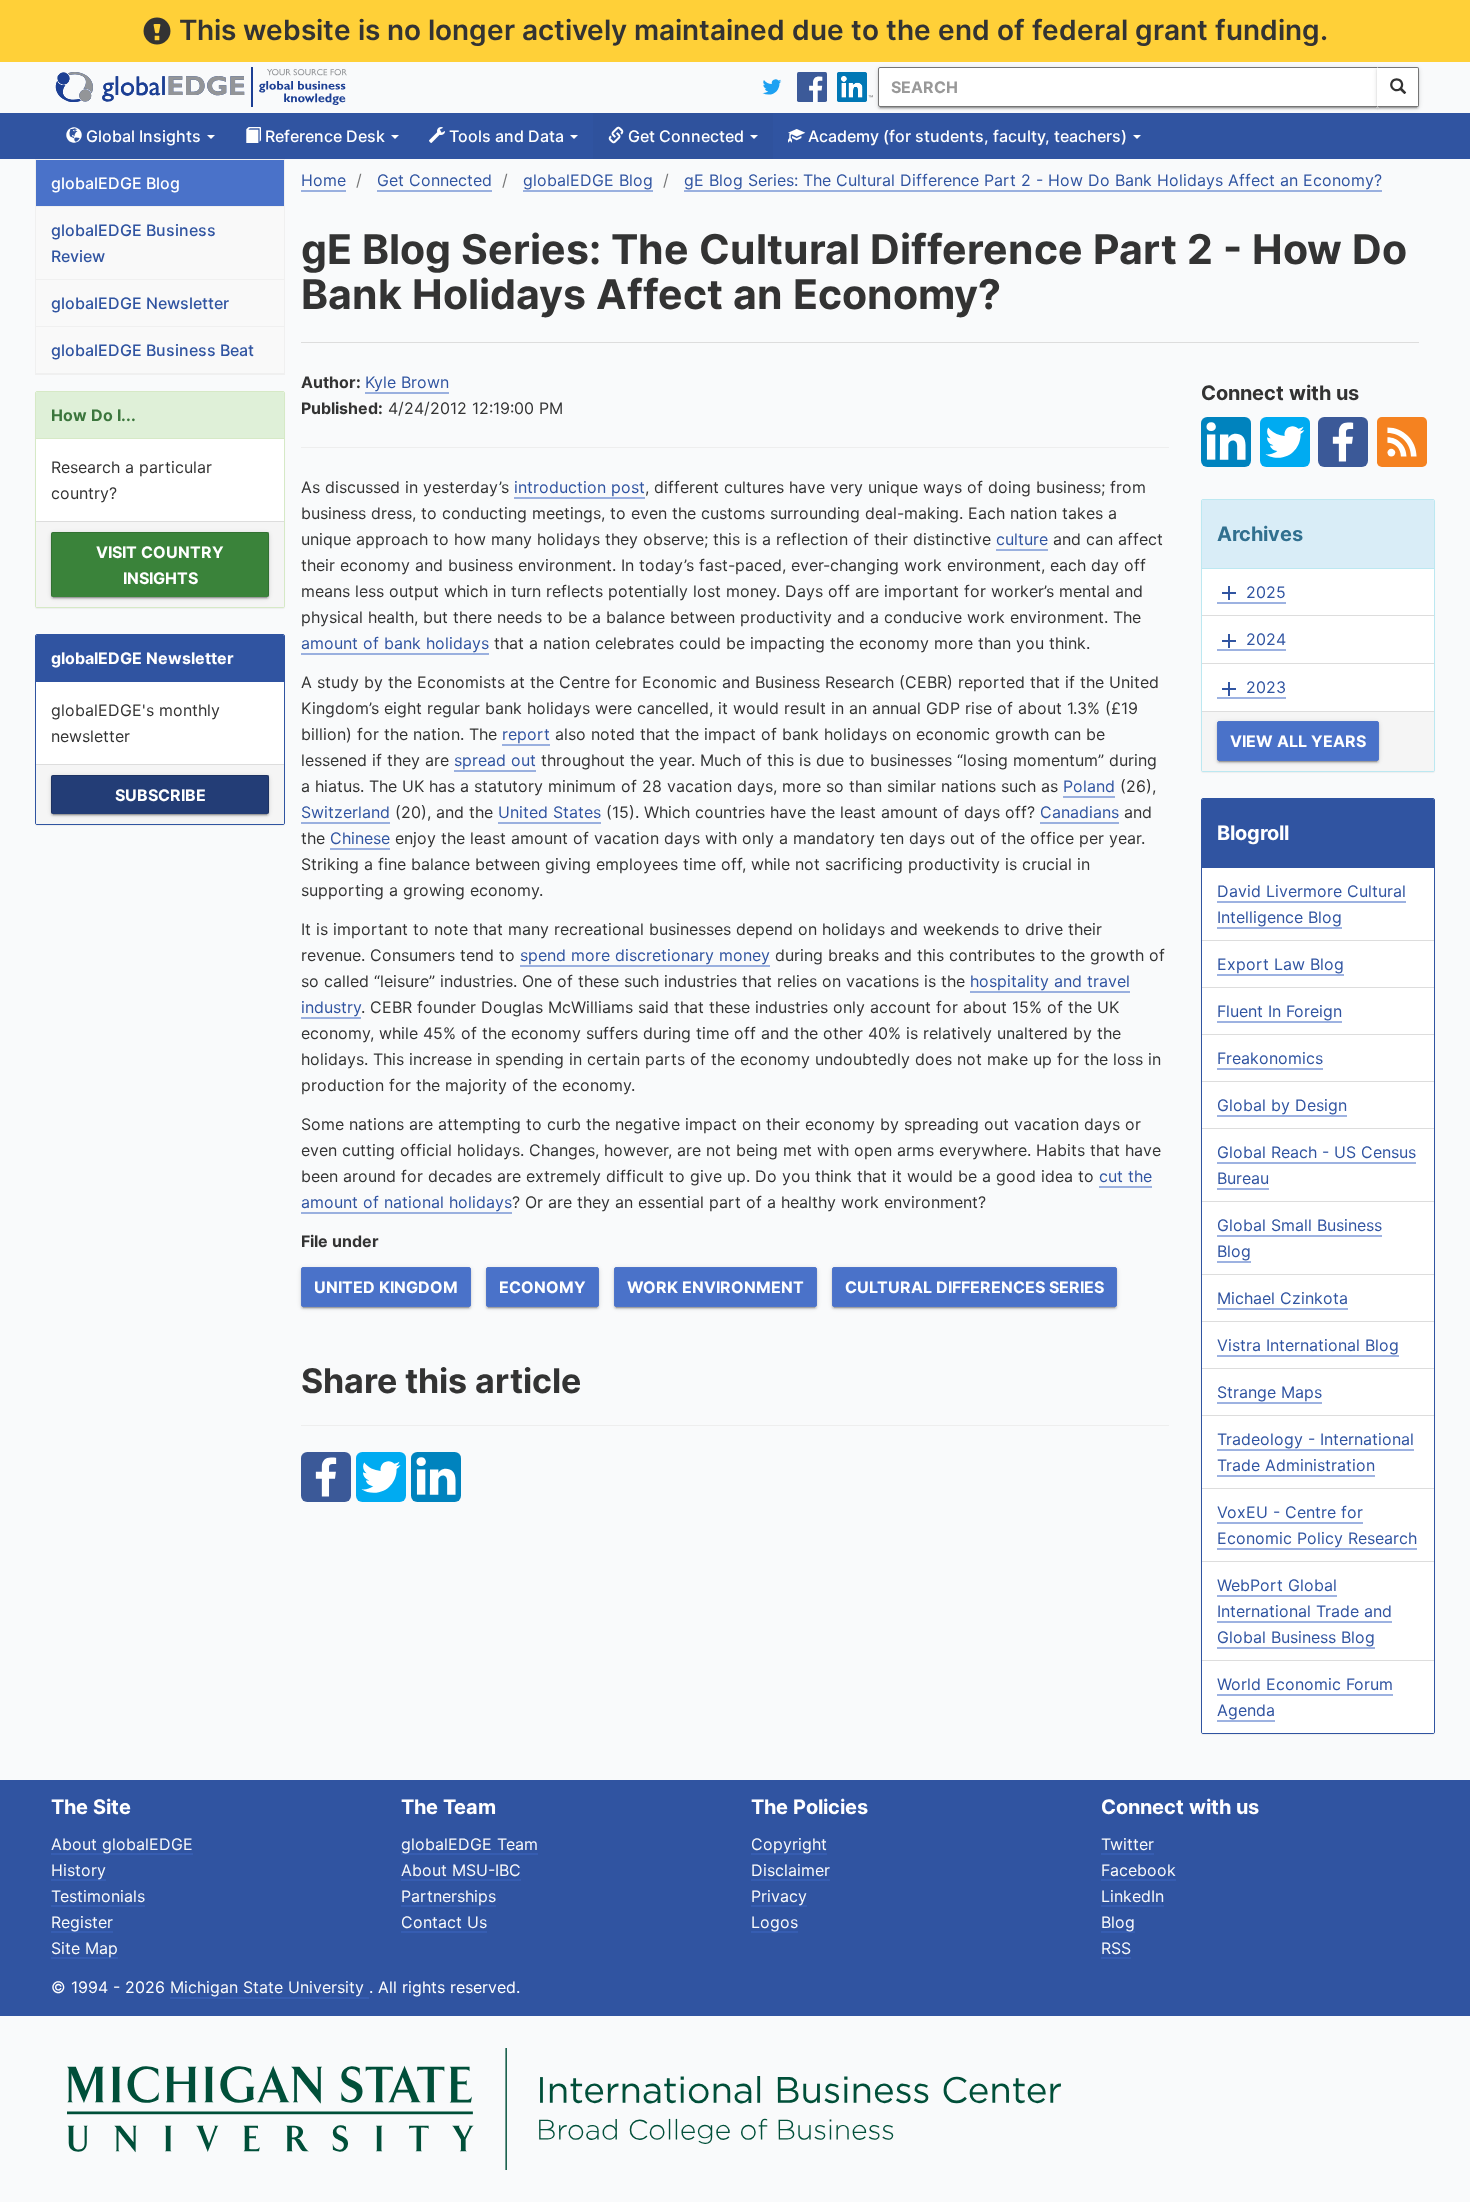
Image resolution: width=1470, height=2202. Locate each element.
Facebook (1138, 1870)
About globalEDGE (122, 1844)
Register (82, 1922)
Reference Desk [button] (325, 136)
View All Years (1298, 741)
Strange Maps (1269, 1392)
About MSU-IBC (461, 1870)
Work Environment (715, 1287)
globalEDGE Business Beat (152, 350)
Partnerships (448, 1896)
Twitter (1127, 1844)
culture (1022, 539)
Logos (774, 1922)
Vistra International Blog (1308, 1345)
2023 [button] (1251, 688)
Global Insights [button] (143, 136)
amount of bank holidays (395, 643)
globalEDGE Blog (115, 183)
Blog (1118, 1922)
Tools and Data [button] (506, 136)
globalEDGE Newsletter (140, 303)
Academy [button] (965, 136)
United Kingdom (386, 1287)
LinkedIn (1132, 1896)
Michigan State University (269, 1987)
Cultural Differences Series (974, 1287)
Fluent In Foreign (1279, 1011)
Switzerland (345, 812)
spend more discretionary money (645, 955)
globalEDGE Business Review (133, 243)
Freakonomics (1270, 1058)
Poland (1089, 786)
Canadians (1079, 812)
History (78, 1870)
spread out (495, 760)
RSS (1116, 1948)
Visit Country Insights (160, 565)
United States (549, 812)
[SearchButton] (1398, 87)
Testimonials (98, 1896)
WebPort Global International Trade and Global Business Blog (1304, 1611)
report (526, 734)
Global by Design (1282, 1105)
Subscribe (160, 795)
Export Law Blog (1280, 964)
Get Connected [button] (686, 136)
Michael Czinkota (1282, 1298)
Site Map (84, 1948)
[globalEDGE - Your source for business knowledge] (201, 87)
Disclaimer (790, 1870)
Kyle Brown (407, 382)
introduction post (579, 487)
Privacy (779, 1896)
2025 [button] (1251, 593)
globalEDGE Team (469, 1844)
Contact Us (444, 1922)
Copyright (789, 1844)
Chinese (360, 838)
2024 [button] (1251, 640)
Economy (542, 1287)
